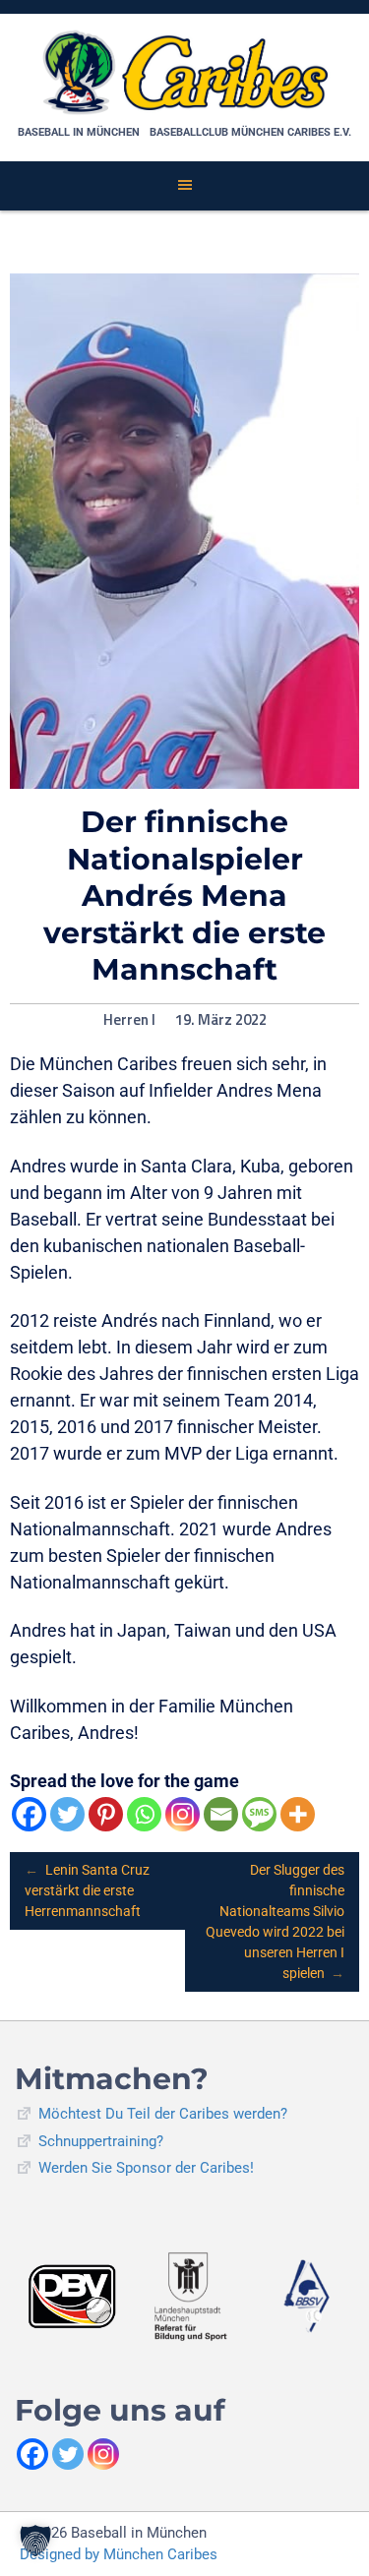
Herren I (129, 1020)
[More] (298, 1814)
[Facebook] (29, 1814)
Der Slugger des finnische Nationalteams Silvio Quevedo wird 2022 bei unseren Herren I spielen (275, 1921)
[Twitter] (67, 1814)
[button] (35, 2541)
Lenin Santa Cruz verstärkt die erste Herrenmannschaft (87, 1890)
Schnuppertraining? (101, 2141)
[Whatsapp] (144, 1814)
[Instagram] (183, 1814)
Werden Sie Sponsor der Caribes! (146, 2168)
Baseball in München (79, 132)
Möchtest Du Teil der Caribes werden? (163, 2114)
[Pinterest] (106, 1814)
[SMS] (259, 1814)
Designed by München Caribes (119, 2554)
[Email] (221, 1814)
